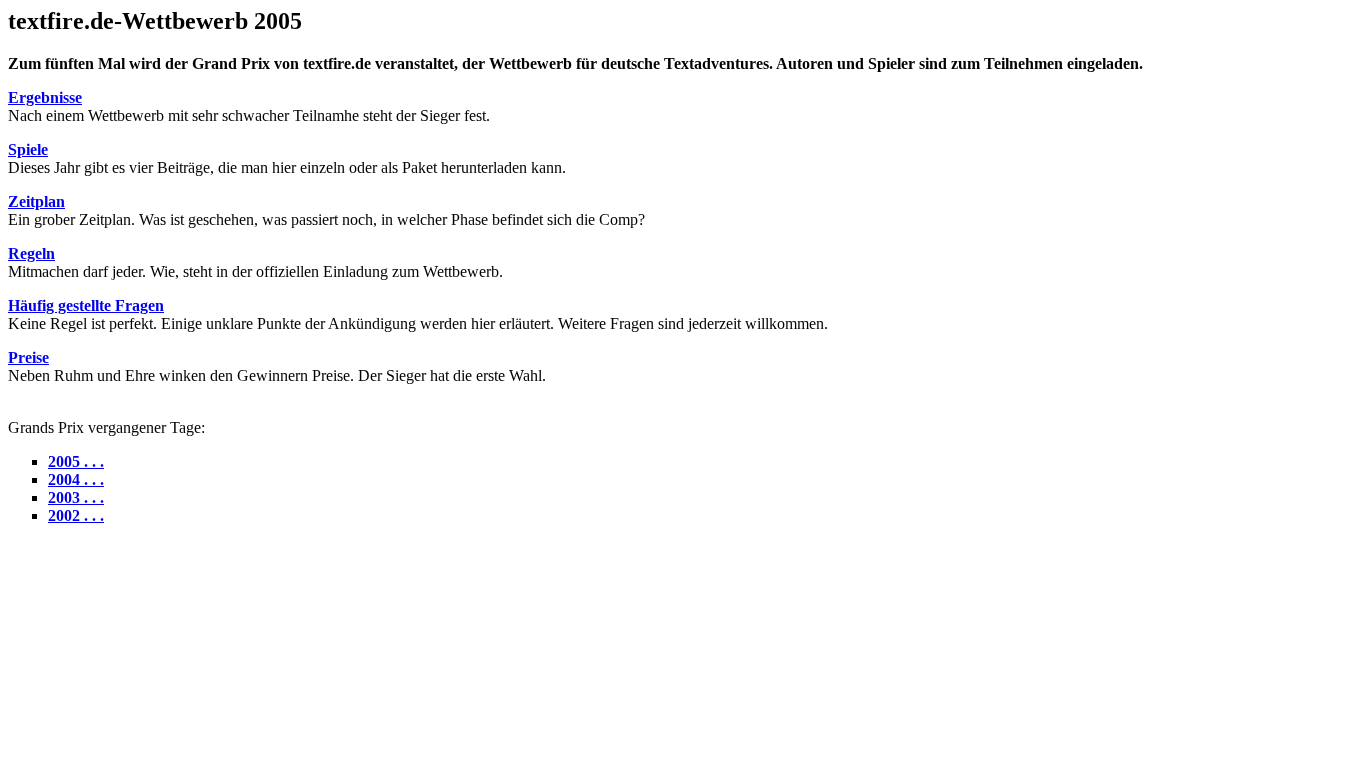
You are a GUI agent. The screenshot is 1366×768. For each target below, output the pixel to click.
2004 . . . (76, 479)
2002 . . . (76, 515)
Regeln (31, 253)
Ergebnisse (45, 97)
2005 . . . (76, 461)
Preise (28, 357)
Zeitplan (36, 201)
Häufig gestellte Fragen (86, 305)
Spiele (28, 149)
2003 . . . (76, 497)
